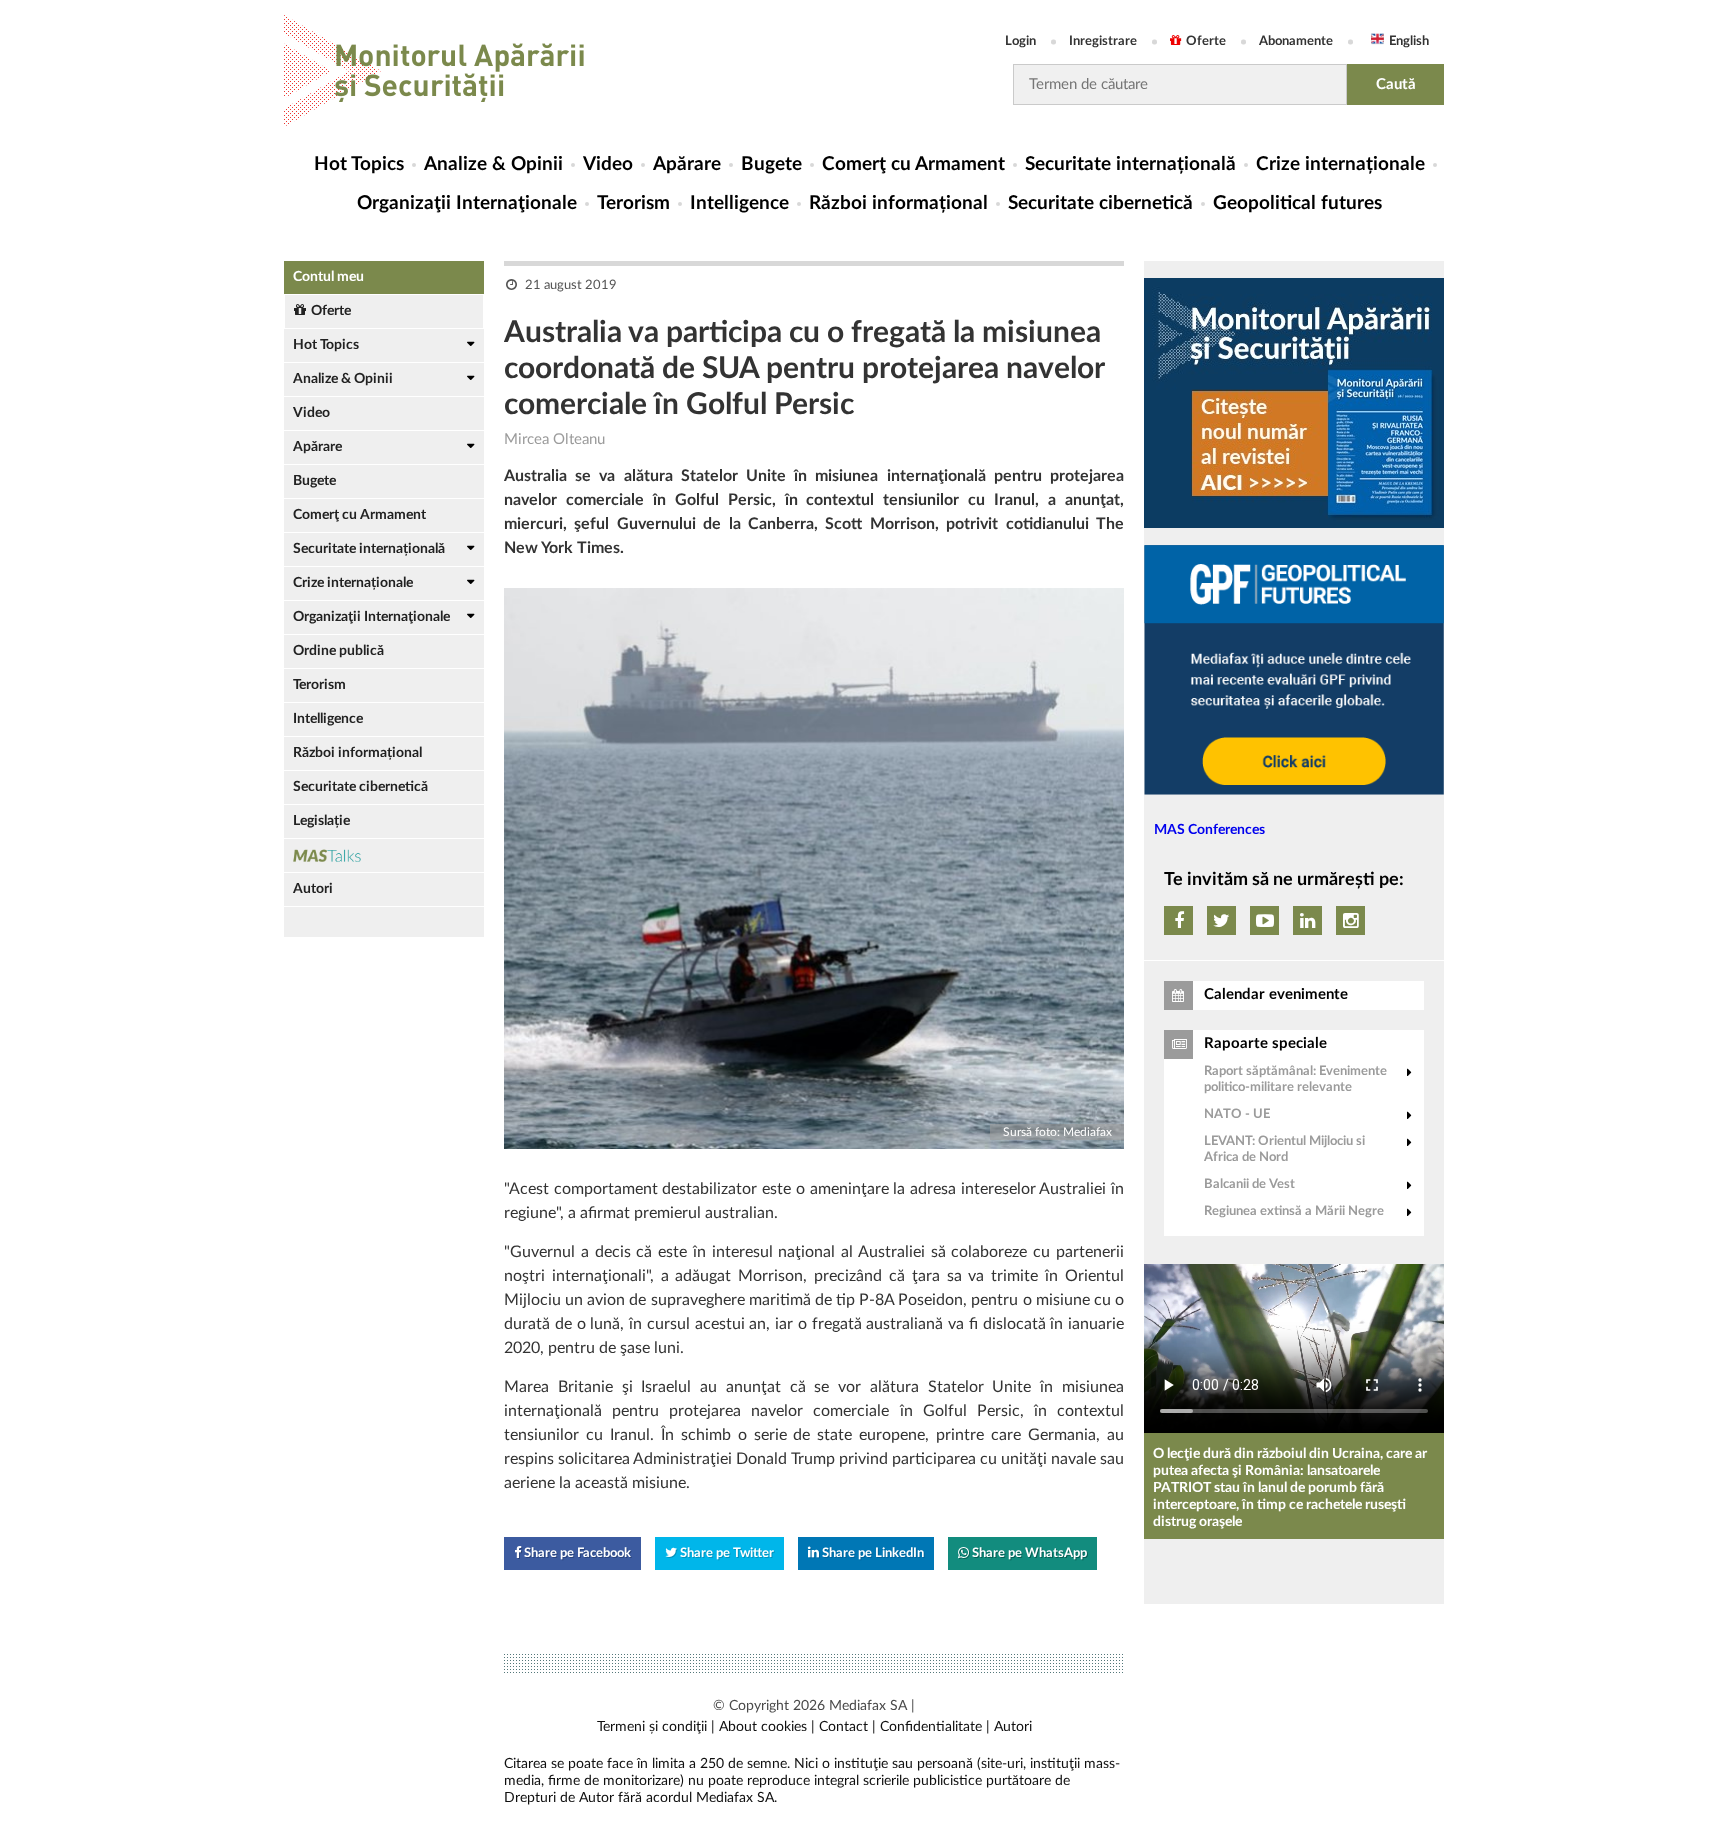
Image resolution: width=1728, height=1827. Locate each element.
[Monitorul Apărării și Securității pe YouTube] (1264, 920)
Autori (313, 889)
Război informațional (898, 203)
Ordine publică (338, 651)
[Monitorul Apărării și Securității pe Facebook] (1178, 920)
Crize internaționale (1340, 164)
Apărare (687, 164)
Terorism (633, 203)
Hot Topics (359, 164)
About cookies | (767, 1727)
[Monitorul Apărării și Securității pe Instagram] (1350, 920)
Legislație (321, 821)
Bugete (771, 164)
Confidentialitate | (935, 1727)
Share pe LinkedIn (871, 1553)
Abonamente (1296, 41)
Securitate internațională (1130, 164)
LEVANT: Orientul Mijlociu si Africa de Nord (1284, 1149)
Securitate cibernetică (1100, 203)
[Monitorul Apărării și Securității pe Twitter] (1221, 920)
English (1409, 41)
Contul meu (328, 277)
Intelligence (739, 203)
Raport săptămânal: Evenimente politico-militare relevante (1295, 1079)
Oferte (1206, 41)
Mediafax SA (868, 1706)
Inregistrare (1103, 41)
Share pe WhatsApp (1028, 1553)
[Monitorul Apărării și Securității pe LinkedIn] (1307, 920)
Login (1020, 41)
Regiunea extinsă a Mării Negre (1294, 1211)
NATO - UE (1237, 1114)
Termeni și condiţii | (656, 1727)
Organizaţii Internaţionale (467, 203)
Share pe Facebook (576, 1553)
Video (608, 164)
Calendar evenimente (1276, 994)
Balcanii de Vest (1249, 1184)
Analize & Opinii (493, 164)
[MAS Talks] (384, 855)
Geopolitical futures (1297, 203)
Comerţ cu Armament (913, 164)
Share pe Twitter (725, 1553)
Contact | (847, 1727)
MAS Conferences (1209, 830)
